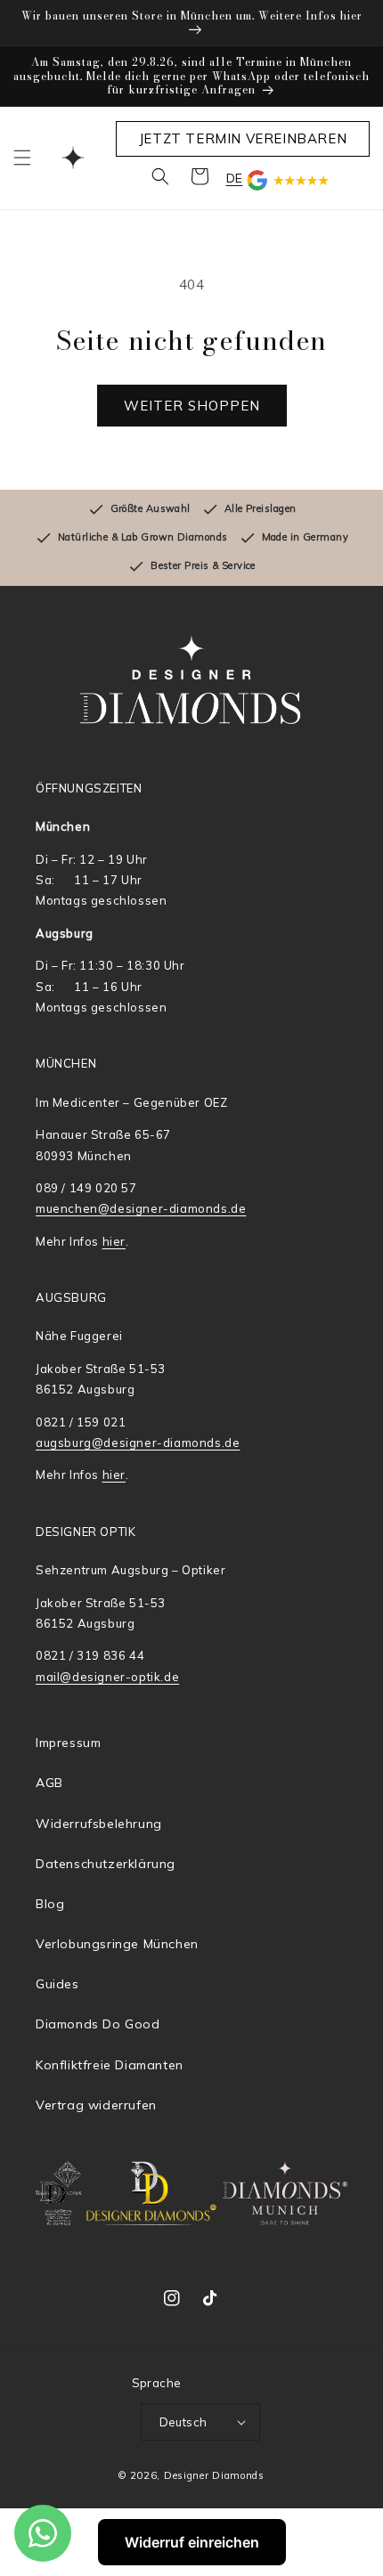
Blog (50, 1904)
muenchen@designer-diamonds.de (141, 1208)
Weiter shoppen (192, 406)
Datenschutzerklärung (106, 1864)
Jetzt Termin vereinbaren (243, 138)
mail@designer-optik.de (107, 1677)
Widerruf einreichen (192, 2542)
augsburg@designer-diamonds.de (138, 1442)
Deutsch (183, 2422)
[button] (22, 158)
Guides (57, 1984)
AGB (49, 1783)
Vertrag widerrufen (96, 2105)
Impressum (68, 1743)
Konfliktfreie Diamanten (110, 2065)
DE (235, 178)
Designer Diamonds (214, 2475)
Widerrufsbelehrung (99, 1824)
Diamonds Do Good (98, 2024)
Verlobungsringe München (117, 1944)
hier (114, 1241)
